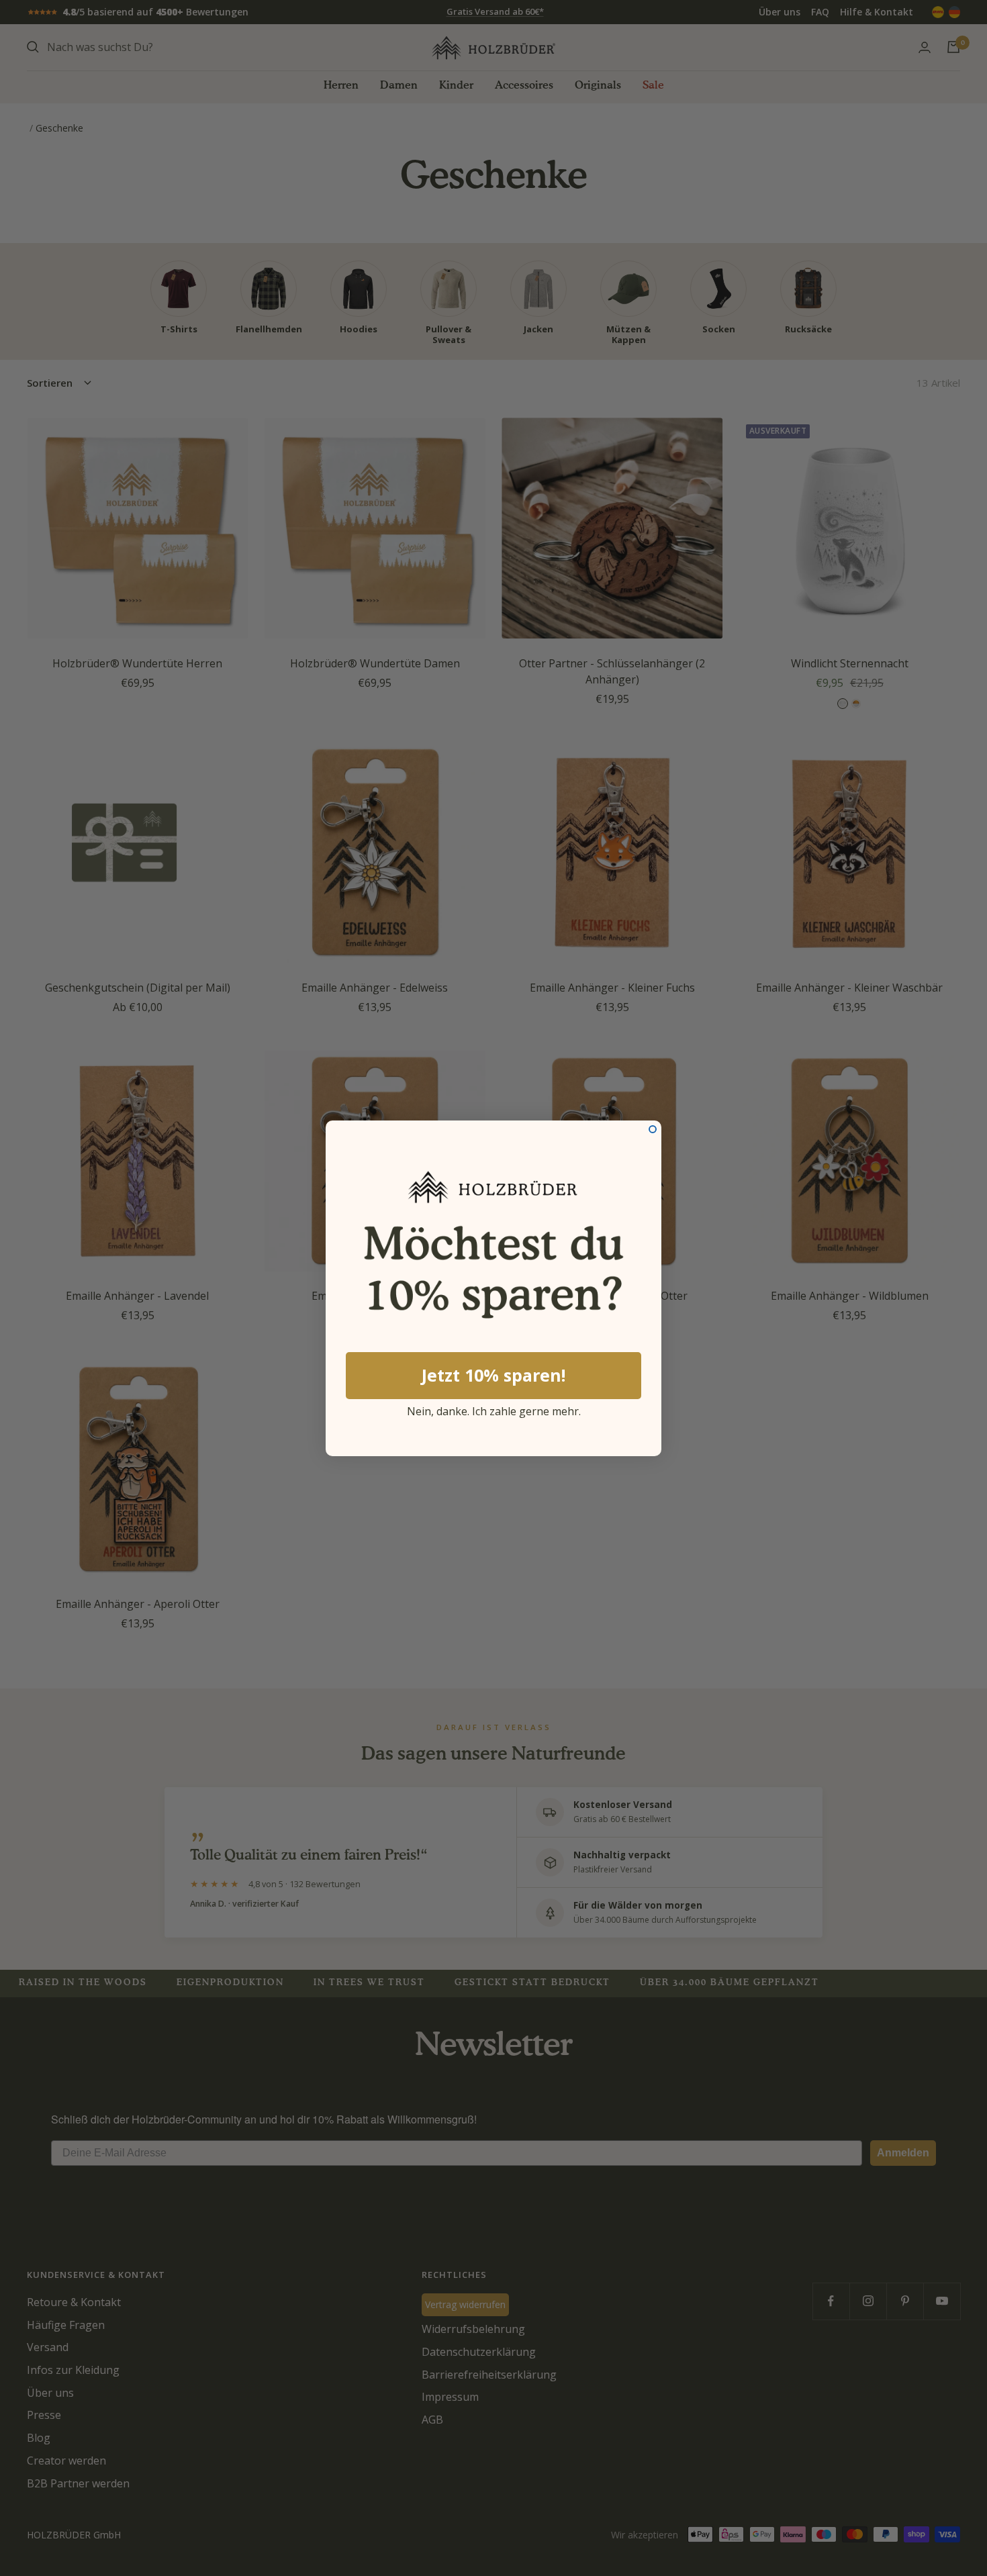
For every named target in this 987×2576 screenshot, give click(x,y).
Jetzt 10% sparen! (493, 1375)
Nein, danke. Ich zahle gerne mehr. (494, 1409)
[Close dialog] (653, 1129)
